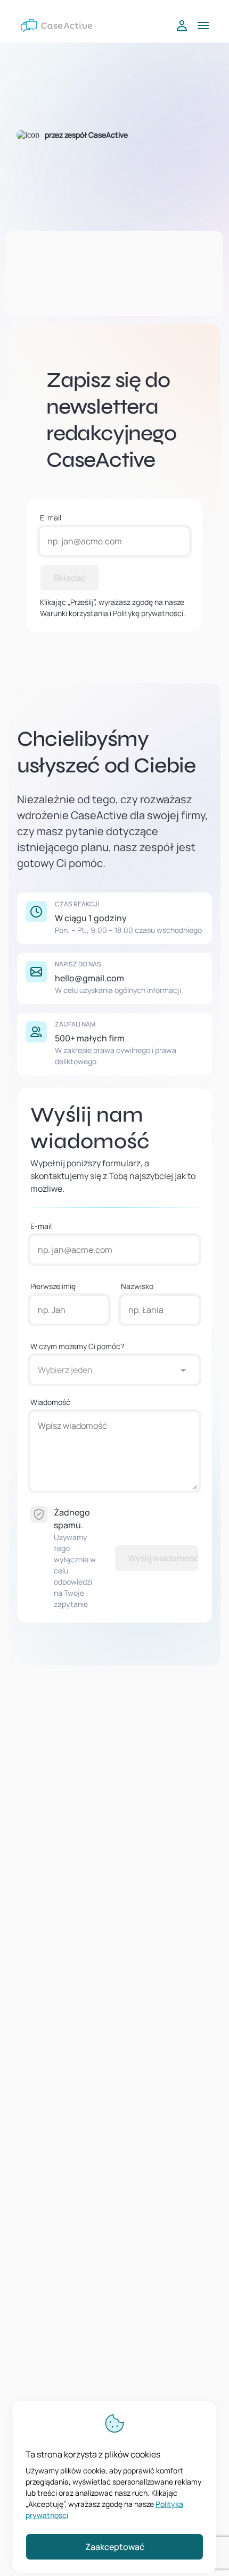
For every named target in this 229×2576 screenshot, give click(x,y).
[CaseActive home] (56, 26)
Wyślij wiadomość (163, 1558)
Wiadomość (50, 1402)
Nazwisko (137, 1286)
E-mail (51, 517)
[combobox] (104, 1370)
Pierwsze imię (53, 1286)
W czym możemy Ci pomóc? (77, 1346)
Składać (69, 578)
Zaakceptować (115, 2547)
